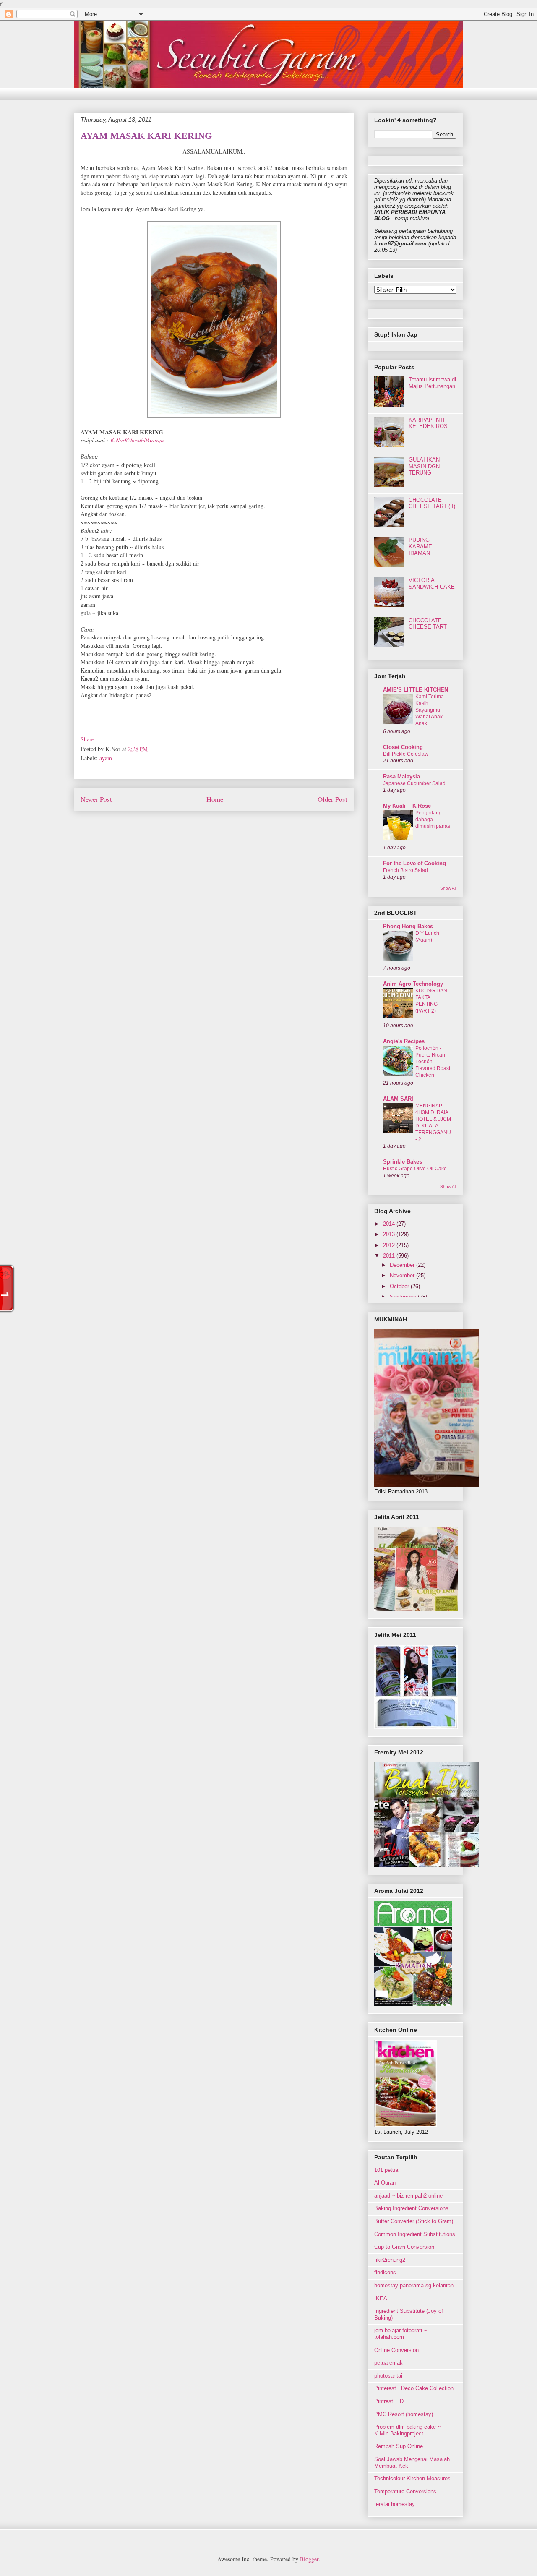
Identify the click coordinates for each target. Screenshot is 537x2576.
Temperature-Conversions (405, 2491)
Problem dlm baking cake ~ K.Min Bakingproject (408, 2430)
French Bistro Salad (405, 870)
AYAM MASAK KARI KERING (146, 136)
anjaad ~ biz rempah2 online (408, 2196)
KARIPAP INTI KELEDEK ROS (428, 423)
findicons (385, 2272)
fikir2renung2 (390, 2260)
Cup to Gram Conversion (404, 2247)
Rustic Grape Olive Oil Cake (415, 1169)
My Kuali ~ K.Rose (407, 806)
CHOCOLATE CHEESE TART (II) (432, 503)
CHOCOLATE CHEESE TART (428, 624)
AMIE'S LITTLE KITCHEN (416, 690)
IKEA (381, 2298)
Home (215, 799)
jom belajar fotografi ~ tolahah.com (401, 2334)
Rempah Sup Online (399, 2446)
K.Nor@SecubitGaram (137, 440)
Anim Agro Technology (413, 984)
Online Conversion (396, 2350)
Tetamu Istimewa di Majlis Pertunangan (432, 383)
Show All (448, 888)
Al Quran (385, 2183)
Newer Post (96, 799)
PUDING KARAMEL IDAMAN (422, 546)
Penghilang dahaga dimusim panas (433, 820)
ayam (106, 758)
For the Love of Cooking (414, 863)
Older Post (332, 799)
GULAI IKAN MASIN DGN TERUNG (424, 466)
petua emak (388, 2363)
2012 (390, 1245)
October (400, 1286)
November (403, 1275)
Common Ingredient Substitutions (415, 2234)
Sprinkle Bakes (403, 1162)
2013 (390, 1234)
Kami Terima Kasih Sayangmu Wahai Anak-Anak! (430, 710)
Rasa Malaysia (401, 776)
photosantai (388, 2376)
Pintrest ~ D (389, 2401)
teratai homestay (395, 2504)
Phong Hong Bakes (408, 926)
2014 (390, 1224)
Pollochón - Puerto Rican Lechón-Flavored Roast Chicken (433, 1062)
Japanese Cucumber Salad (414, 783)
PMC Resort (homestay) (404, 2414)
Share (87, 739)
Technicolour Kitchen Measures (412, 2478)
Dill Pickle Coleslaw (406, 754)
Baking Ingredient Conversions (411, 2208)
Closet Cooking (403, 747)
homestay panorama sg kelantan (414, 2285)
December (403, 1265)
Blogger (309, 2559)
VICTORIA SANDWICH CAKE (432, 583)
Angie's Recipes (404, 1041)
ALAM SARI (398, 1099)
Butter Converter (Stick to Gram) (414, 2221)
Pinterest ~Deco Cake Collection (414, 2388)
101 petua (386, 2170)
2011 (390, 1256)
